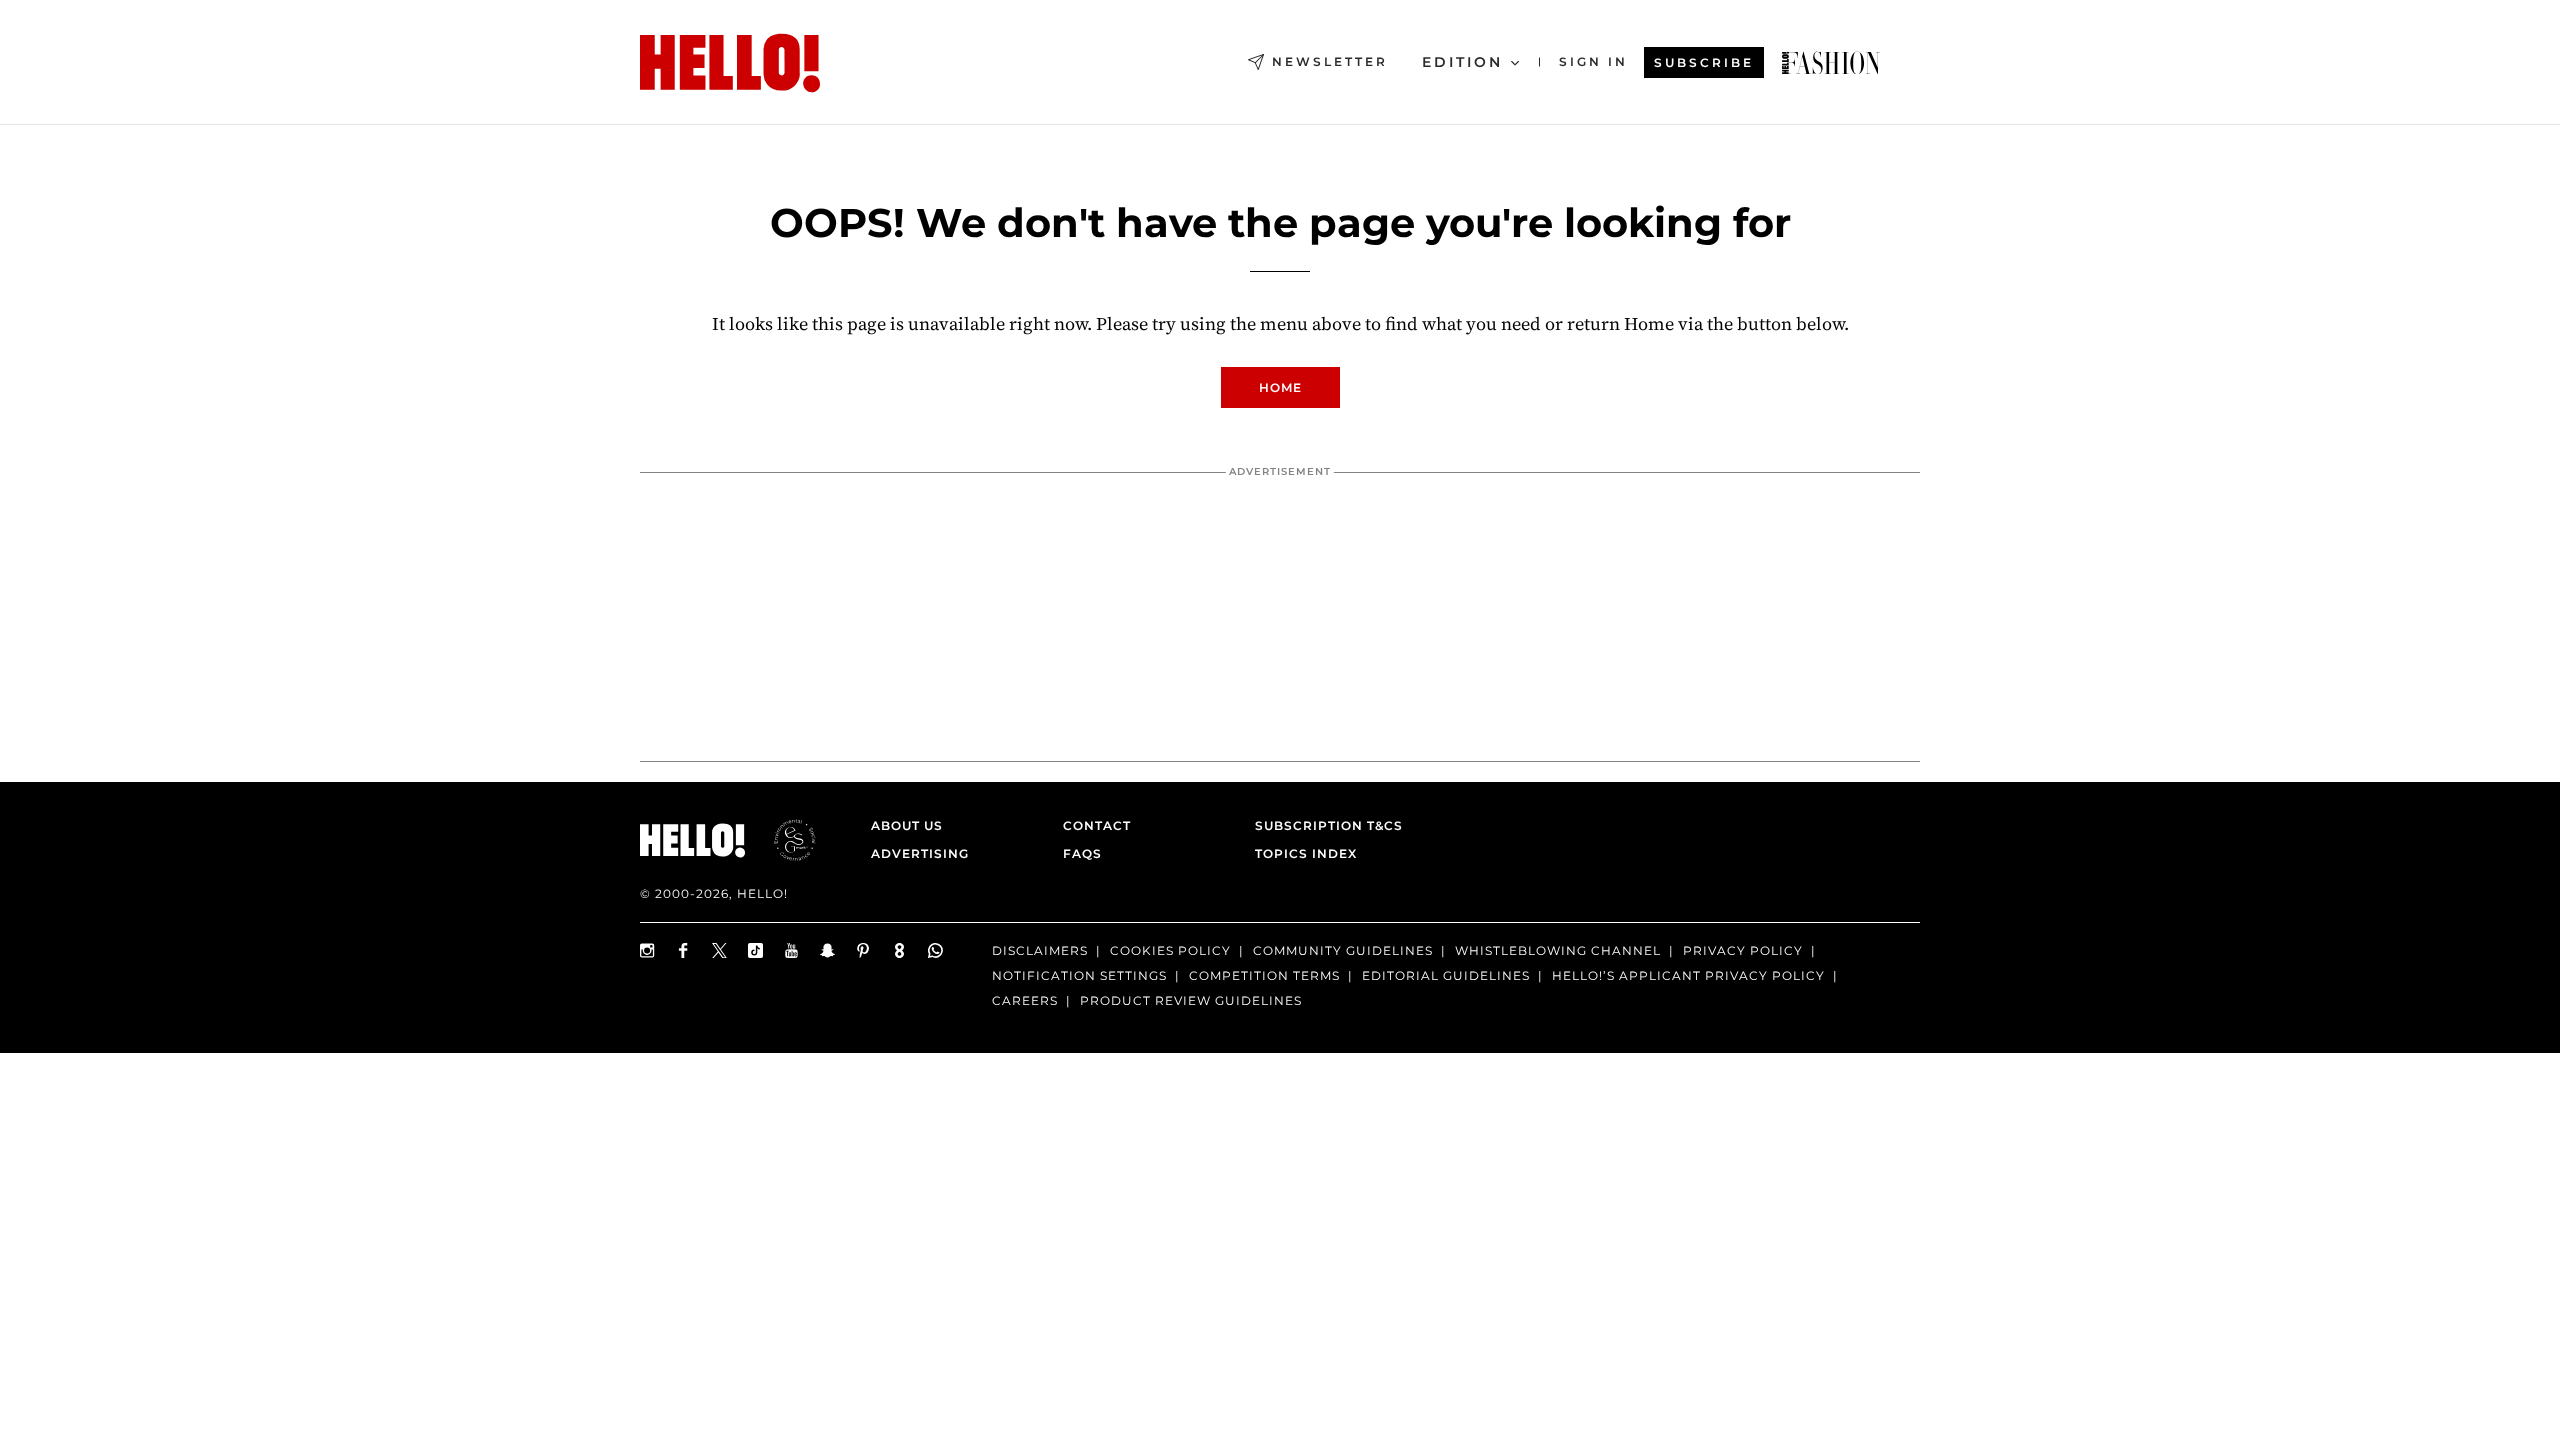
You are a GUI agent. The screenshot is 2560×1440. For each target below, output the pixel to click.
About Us (907, 825)
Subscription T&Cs (1323, 825)
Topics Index (1306, 853)
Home (1280, 387)
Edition (1462, 62)
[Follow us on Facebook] (684, 950)
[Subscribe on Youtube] (792, 950)
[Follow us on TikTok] (756, 950)
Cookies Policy (1170, 950)
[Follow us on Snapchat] (828, 950)
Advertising (920, 853)
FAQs (1082, 853)
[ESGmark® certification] (783, 840)
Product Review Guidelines (1191, 1000)
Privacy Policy (1743, 950)
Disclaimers (1040, 950)
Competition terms (1264, 975)
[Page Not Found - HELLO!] (1831, 63)
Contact (1097, 825)
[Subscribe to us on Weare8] (900, 950)
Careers (1025, 1000)
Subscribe (1704, 62)
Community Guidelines (1343, 950)
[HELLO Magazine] (730, 63)
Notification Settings (1079, 975)
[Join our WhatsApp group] (936, 950)
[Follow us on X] (720, 950)
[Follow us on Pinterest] (864, 950)
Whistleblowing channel (1558, 950)
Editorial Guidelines (1446, 975)
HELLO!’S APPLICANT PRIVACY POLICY (1688, 975)
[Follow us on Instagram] (648, 950)
